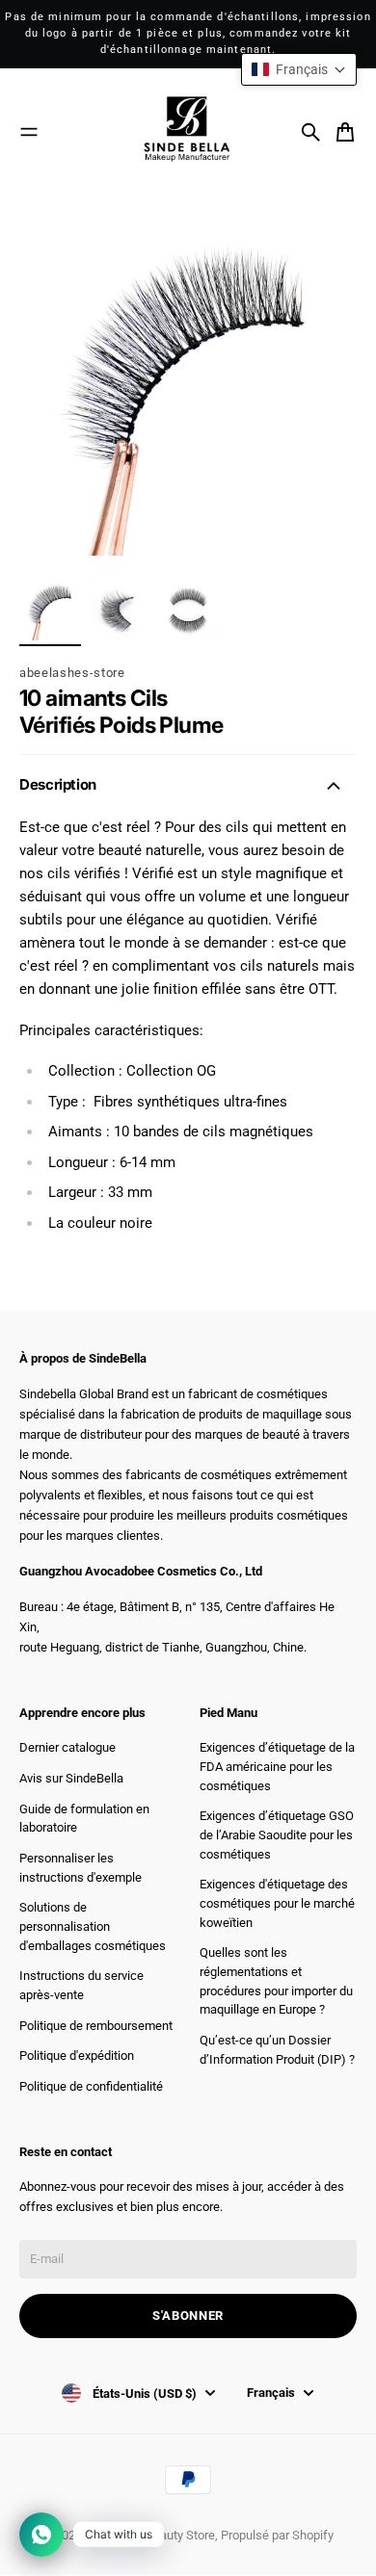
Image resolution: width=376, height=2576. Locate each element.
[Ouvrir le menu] (29, 132)
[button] (299, 69)
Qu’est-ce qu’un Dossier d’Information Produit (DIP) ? (277, 2050)
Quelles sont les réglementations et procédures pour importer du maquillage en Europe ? (276, 1981)
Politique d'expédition (77, 2056)
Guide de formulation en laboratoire (84, 1819)
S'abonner (188, 2316)
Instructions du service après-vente (81, 1985)
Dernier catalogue (67, 1747)
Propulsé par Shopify (277, 2535)
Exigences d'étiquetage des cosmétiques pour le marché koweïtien (277, 1903)
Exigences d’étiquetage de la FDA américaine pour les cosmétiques (277, 1766)
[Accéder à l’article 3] (189, 610)
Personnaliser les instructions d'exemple (81, 1868)
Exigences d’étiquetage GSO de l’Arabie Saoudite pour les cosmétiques (277, 1834)
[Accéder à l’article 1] (50, 610)
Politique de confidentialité (91, 2086)
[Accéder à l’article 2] (120, 610)
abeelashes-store (72, 673)
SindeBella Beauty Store (150, 2535)
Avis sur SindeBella (71, 1778)
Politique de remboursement (96, 2026)
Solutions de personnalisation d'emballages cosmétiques (93, 1926)
